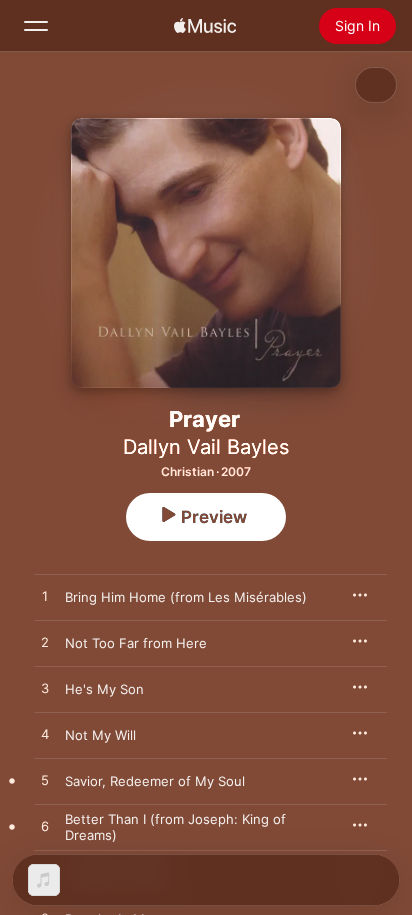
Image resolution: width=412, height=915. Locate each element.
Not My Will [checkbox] (100, 735)
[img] (205, 26)
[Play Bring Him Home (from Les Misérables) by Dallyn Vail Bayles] (45, 597)
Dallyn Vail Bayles (206, 447)
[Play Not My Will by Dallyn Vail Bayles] (45, 735)
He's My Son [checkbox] (104, 689)
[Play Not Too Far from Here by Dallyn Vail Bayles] (45, 643)
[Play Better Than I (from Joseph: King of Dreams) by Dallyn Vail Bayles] (45, 827)
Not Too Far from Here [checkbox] (136, 643)
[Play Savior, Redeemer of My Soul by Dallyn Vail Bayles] (45, 781)
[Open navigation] (36, 26)
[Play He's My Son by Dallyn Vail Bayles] (45, 689)
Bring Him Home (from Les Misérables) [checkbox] (186, 597)
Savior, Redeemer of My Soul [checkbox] (155, 781)
